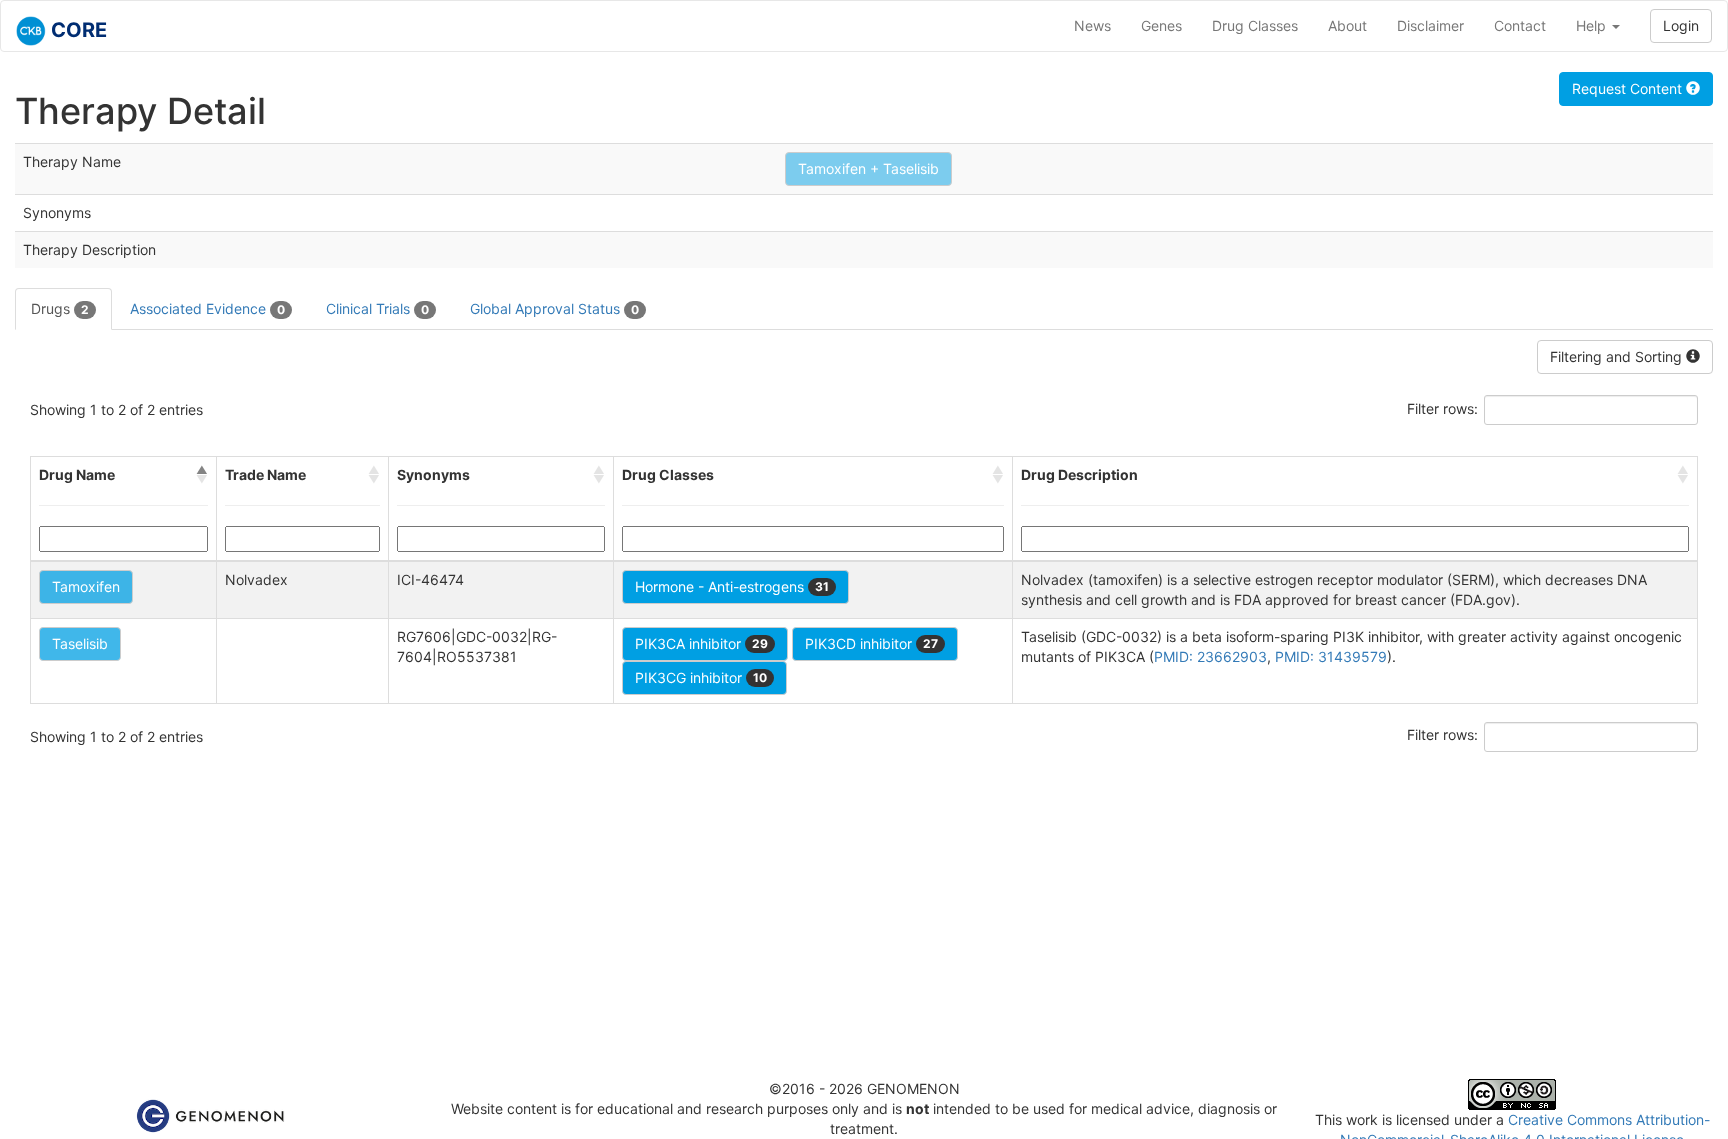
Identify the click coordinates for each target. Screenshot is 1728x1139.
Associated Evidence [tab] (207, 308)
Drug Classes (1255, 25)
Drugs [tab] (60, 308)
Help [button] (1593, 25)
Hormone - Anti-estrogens (732, 586)
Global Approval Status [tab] (554, 308)
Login (1681, 25)
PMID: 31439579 (1331, 656)
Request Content (1629, 88)
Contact (1520, 25)
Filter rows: (1442, 408)
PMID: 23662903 (1210, 656)
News (1092, 25)
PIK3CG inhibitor (701, 677)
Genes (1161, 25)
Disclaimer (1430, 25)
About (1347, 25)
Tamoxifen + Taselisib (868, 168)
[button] (202, 475)
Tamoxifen (86, 586)
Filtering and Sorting (1618, 356)
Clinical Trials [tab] (377, 308)
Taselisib (80, 643)
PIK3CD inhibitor (871, 643)
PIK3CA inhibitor (701, 643)
